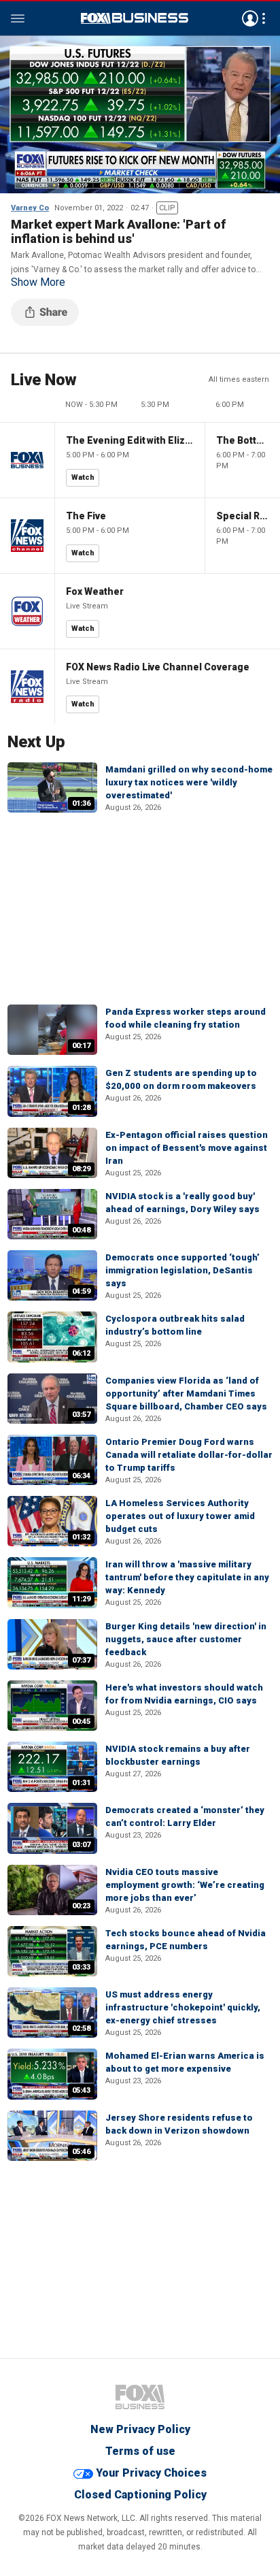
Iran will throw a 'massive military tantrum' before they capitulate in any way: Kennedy (187, 1577)
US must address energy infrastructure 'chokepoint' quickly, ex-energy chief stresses (183, 2007)
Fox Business (135, 18)
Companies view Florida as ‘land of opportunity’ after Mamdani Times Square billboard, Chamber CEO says (186, 1393)
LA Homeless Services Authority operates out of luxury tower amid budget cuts (180, 1516)
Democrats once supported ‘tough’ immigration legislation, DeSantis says (182, 1270)
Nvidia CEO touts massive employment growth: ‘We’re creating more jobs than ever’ (185, 1885)
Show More (38, 282)
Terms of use (140, 2451)
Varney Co (30, 208)
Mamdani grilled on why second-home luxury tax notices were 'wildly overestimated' (189, 782)
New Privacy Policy (140, 2429)
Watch (83, 477)
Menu (18, 18)
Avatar (250, 18)
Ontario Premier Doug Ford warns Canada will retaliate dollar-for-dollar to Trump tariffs (189, 1455)
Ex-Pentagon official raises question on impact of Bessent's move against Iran (187, 1148)
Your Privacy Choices (151, 2473)
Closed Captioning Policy (140, 2495)
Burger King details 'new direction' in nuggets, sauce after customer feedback (186, 1639)
